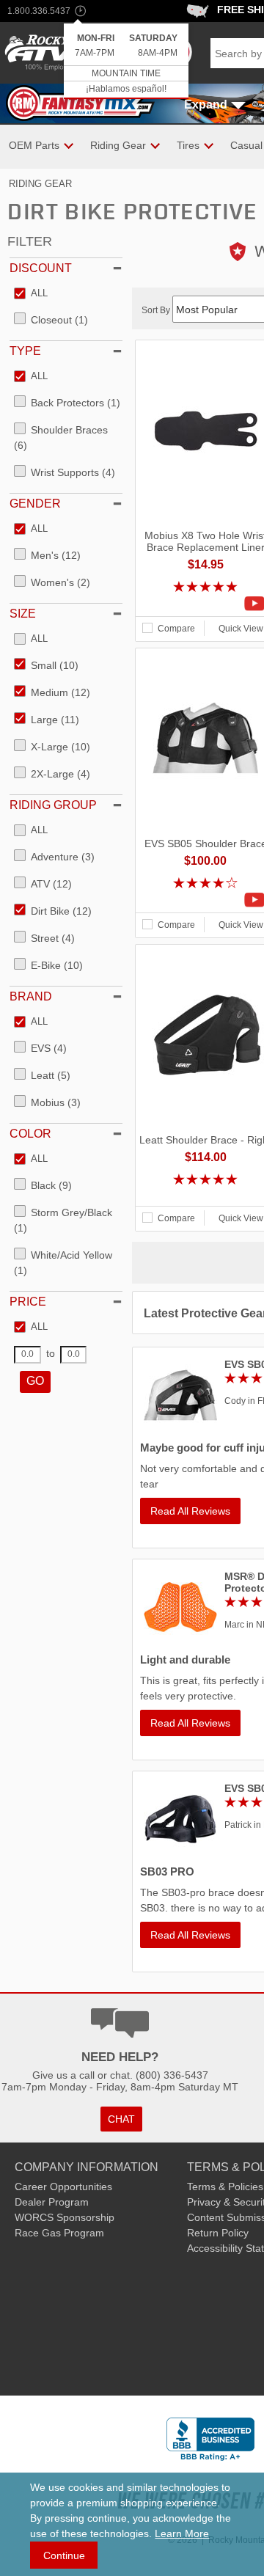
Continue (64, 2555)
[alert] (126, 61)
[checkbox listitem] (31, 294)
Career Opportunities (63, 2187)
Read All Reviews (190, 1511)
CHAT (121, 2119)
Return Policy (218, 2233)
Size (23, 614)
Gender (35, 504)
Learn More (182, 2533)
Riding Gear (40, 184)
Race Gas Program (59, 2233)
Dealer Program (52, 2202)
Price (28, 1302)
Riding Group (53, 805)
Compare (176, 629)
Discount (41, 268)
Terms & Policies (225, 2187)
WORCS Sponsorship (65, 2217)
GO (35, 1381)
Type (25, 351)
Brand (31, 996)
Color (30, 1134)
